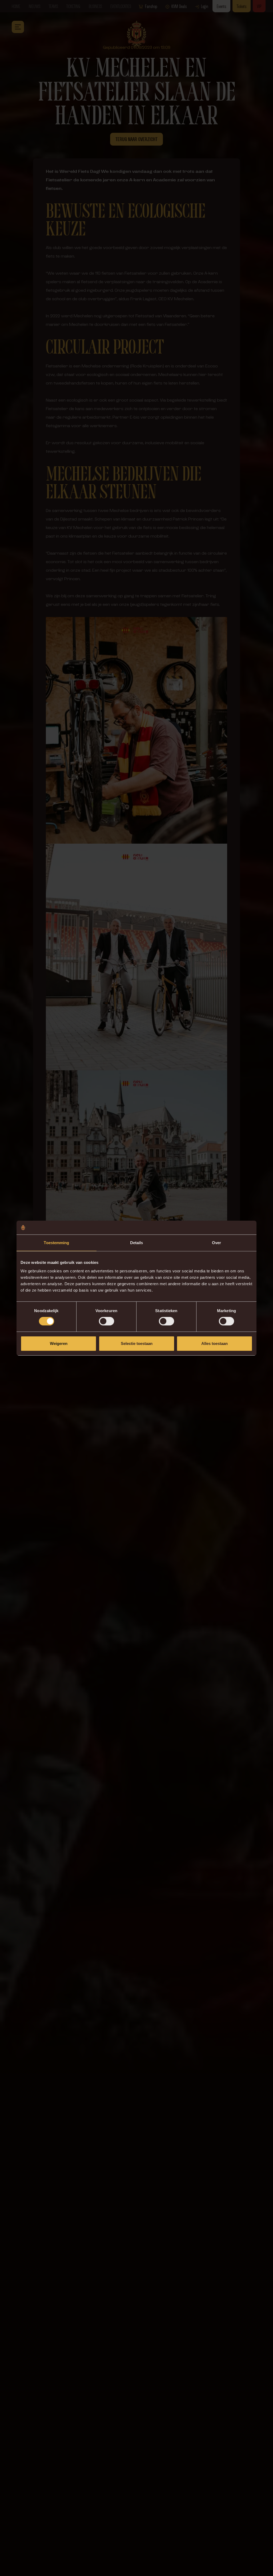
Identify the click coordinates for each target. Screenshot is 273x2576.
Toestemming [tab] (56, 1243)
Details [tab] (137, 1243)
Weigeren (59, 1343)
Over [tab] (216, 1243)
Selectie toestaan (137, 1343)
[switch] (107, 1321)
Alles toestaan (214, 1343)
